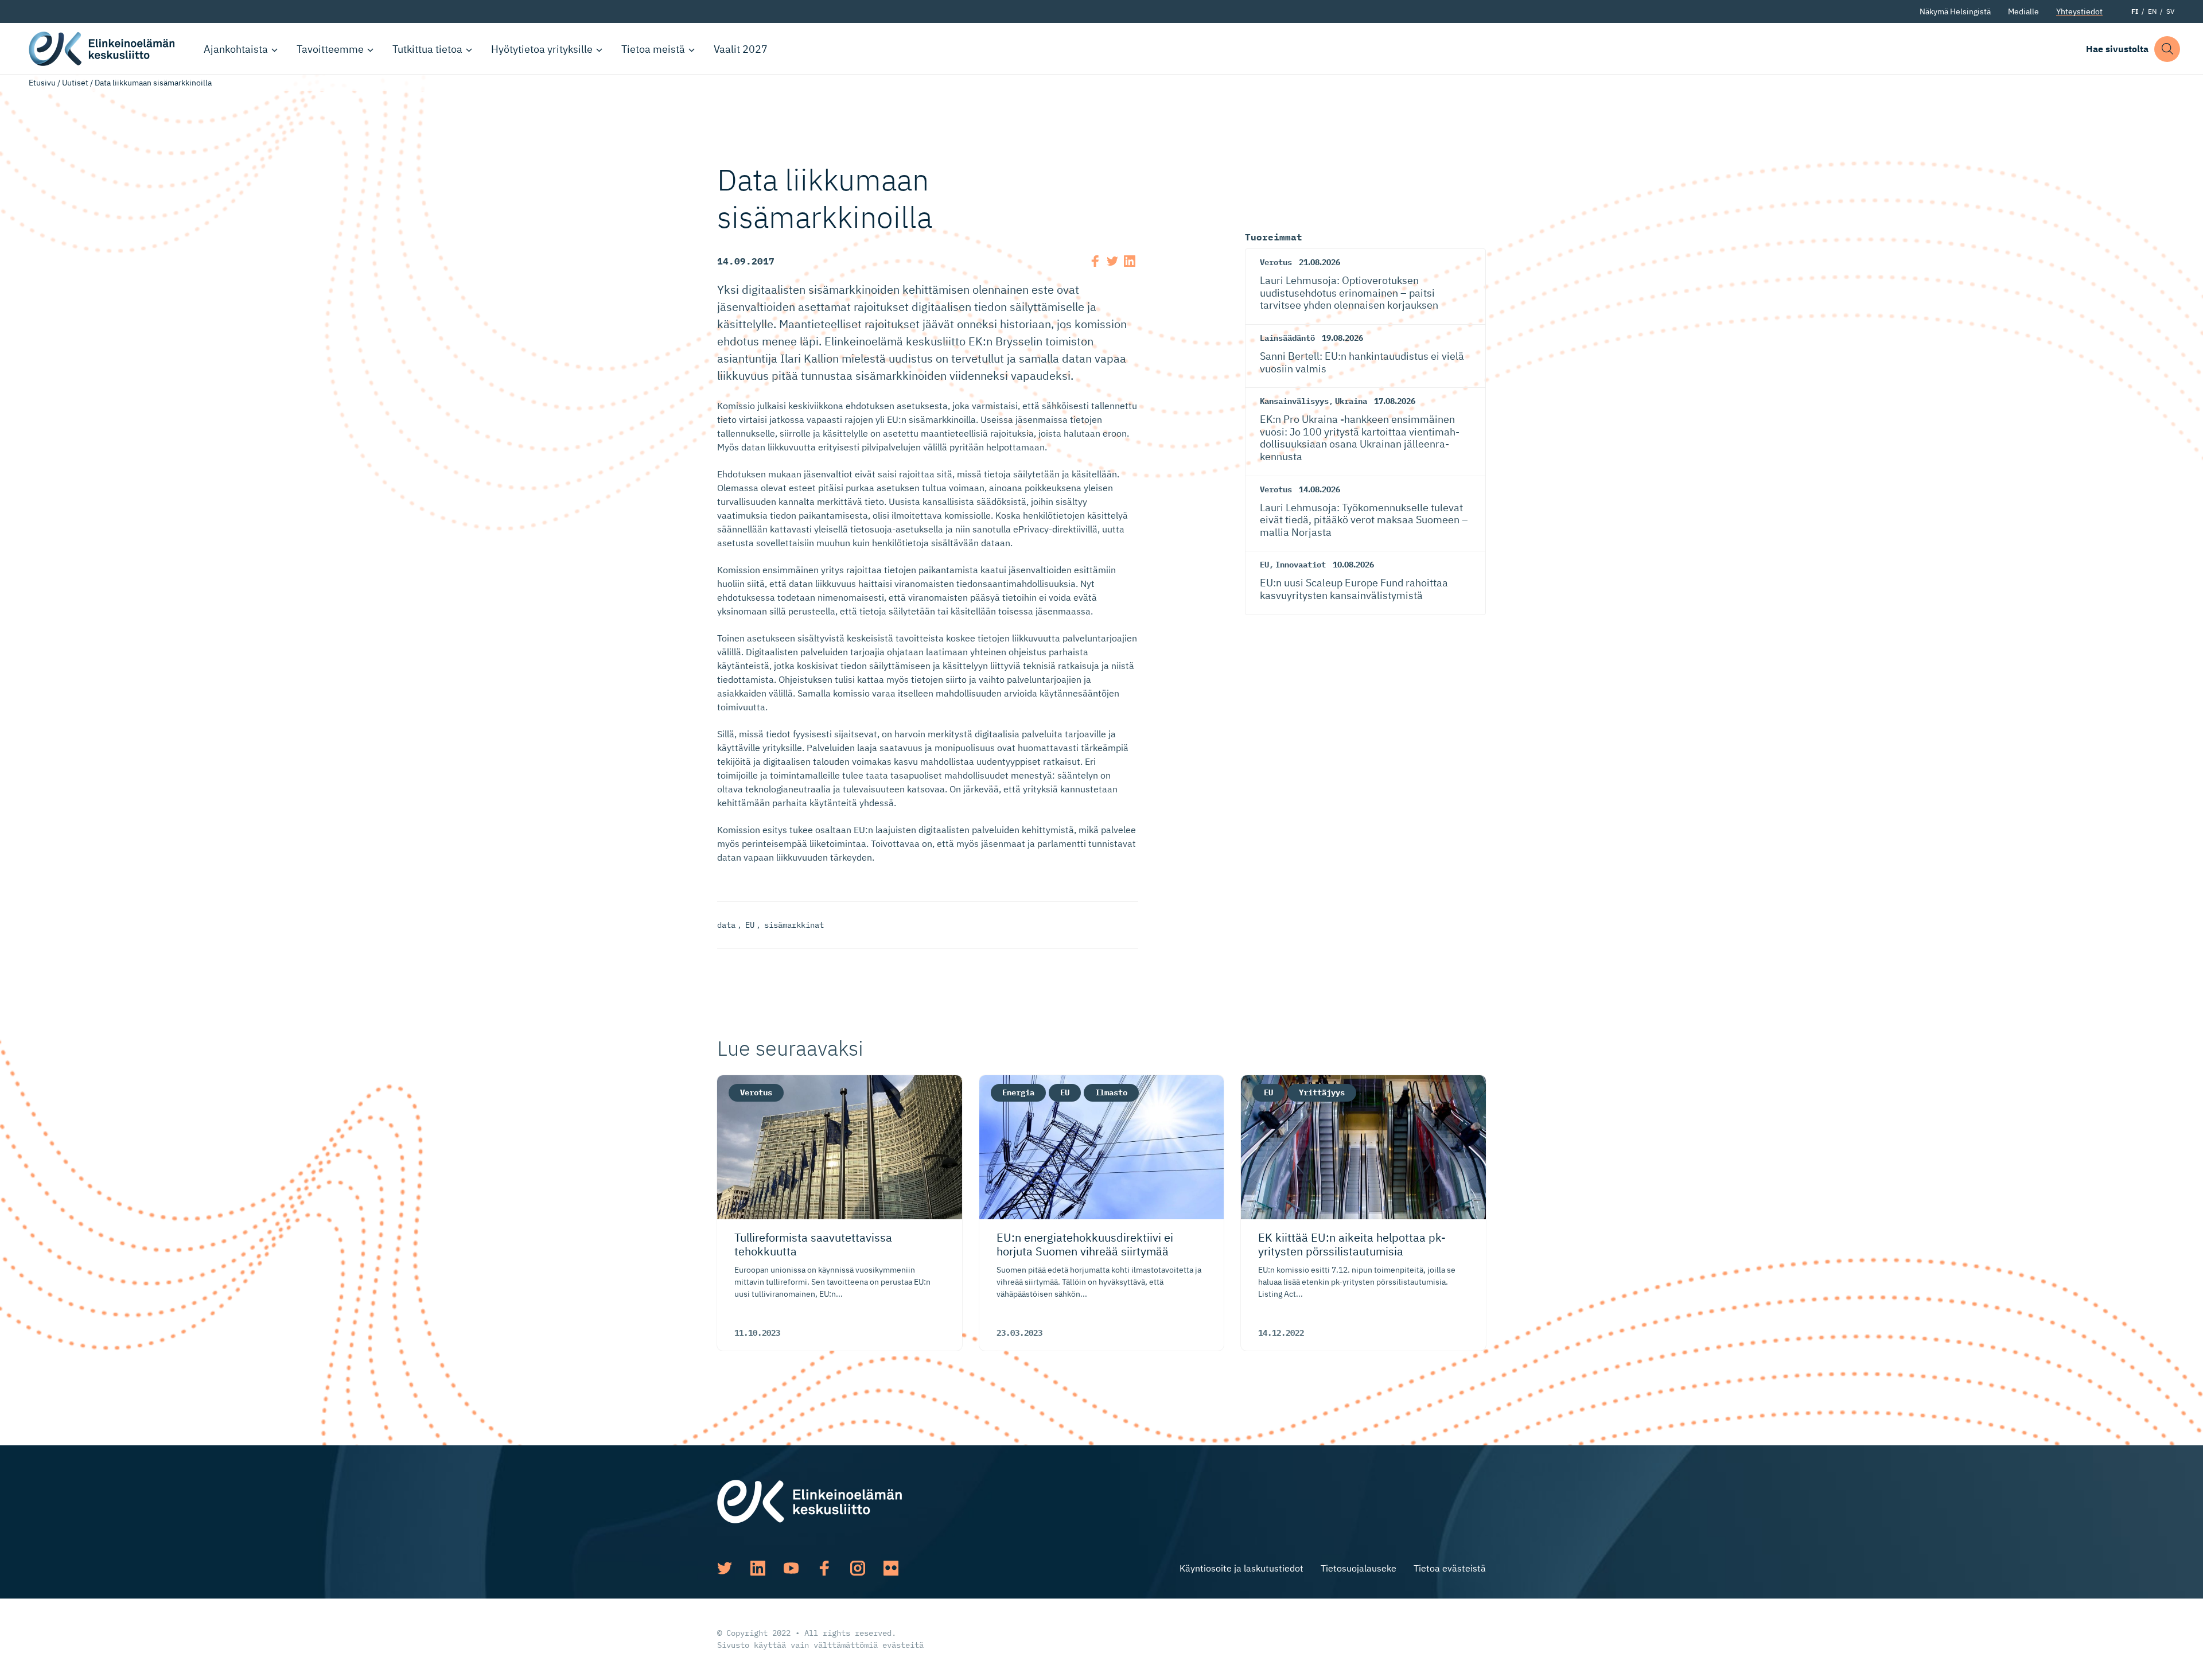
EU (750, 925)
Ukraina (1351, 401)
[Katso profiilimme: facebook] (824, 1568)
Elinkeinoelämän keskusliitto (103, 49)
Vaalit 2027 (741, 49)
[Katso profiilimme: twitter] (725, 1568)
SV (2170, 11)
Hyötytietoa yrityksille (542, 49)
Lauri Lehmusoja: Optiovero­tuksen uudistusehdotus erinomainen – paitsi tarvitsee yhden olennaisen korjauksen (1349, 293)
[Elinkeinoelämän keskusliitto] (809, 1500)
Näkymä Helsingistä (1955, 11)
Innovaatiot (1301, 565)
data (726, 925)
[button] (2167, 49)
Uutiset (75, 83)
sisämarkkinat (794, 925)
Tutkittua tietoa (427, 49)
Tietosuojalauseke (1359, 1568)
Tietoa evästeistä (1450, 1568)
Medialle (2023, 11)
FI (2135, 11)
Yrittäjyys (1322, 1092)
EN (2152, 11)
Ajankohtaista (236, 49)
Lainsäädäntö (1287, 338)
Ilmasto (1111, 1092)
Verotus (1276, 262)
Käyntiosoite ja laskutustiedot (1241, 1568)
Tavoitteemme (330, 49)
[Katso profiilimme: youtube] (791, 1568)
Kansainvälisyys (1294, 401)
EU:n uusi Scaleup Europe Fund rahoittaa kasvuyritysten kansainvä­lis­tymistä (1354, 589)
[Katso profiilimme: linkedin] (758, 1568)
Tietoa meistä (653, 49)
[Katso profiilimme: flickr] (891, 1568)
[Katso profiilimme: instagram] (858, 1568)
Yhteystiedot (2079, 11)
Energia (1018, 1092)
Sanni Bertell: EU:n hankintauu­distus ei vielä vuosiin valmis (1362, 362)
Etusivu (42, 83)
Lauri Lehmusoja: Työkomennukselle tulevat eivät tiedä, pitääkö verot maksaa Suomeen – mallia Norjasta (1364, 520)
